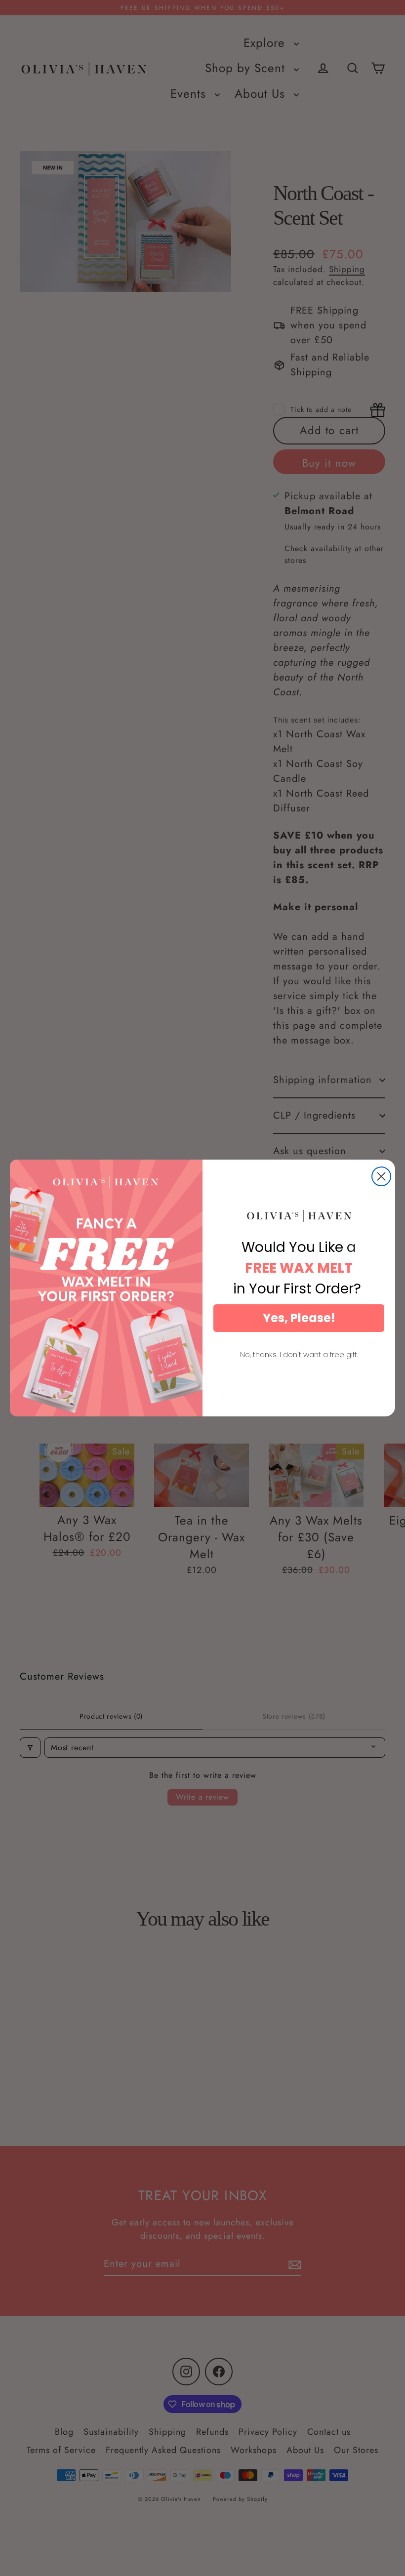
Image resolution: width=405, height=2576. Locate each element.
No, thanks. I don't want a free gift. (299, 1354)
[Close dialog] (381, 1176)
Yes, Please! (299, 1318)
